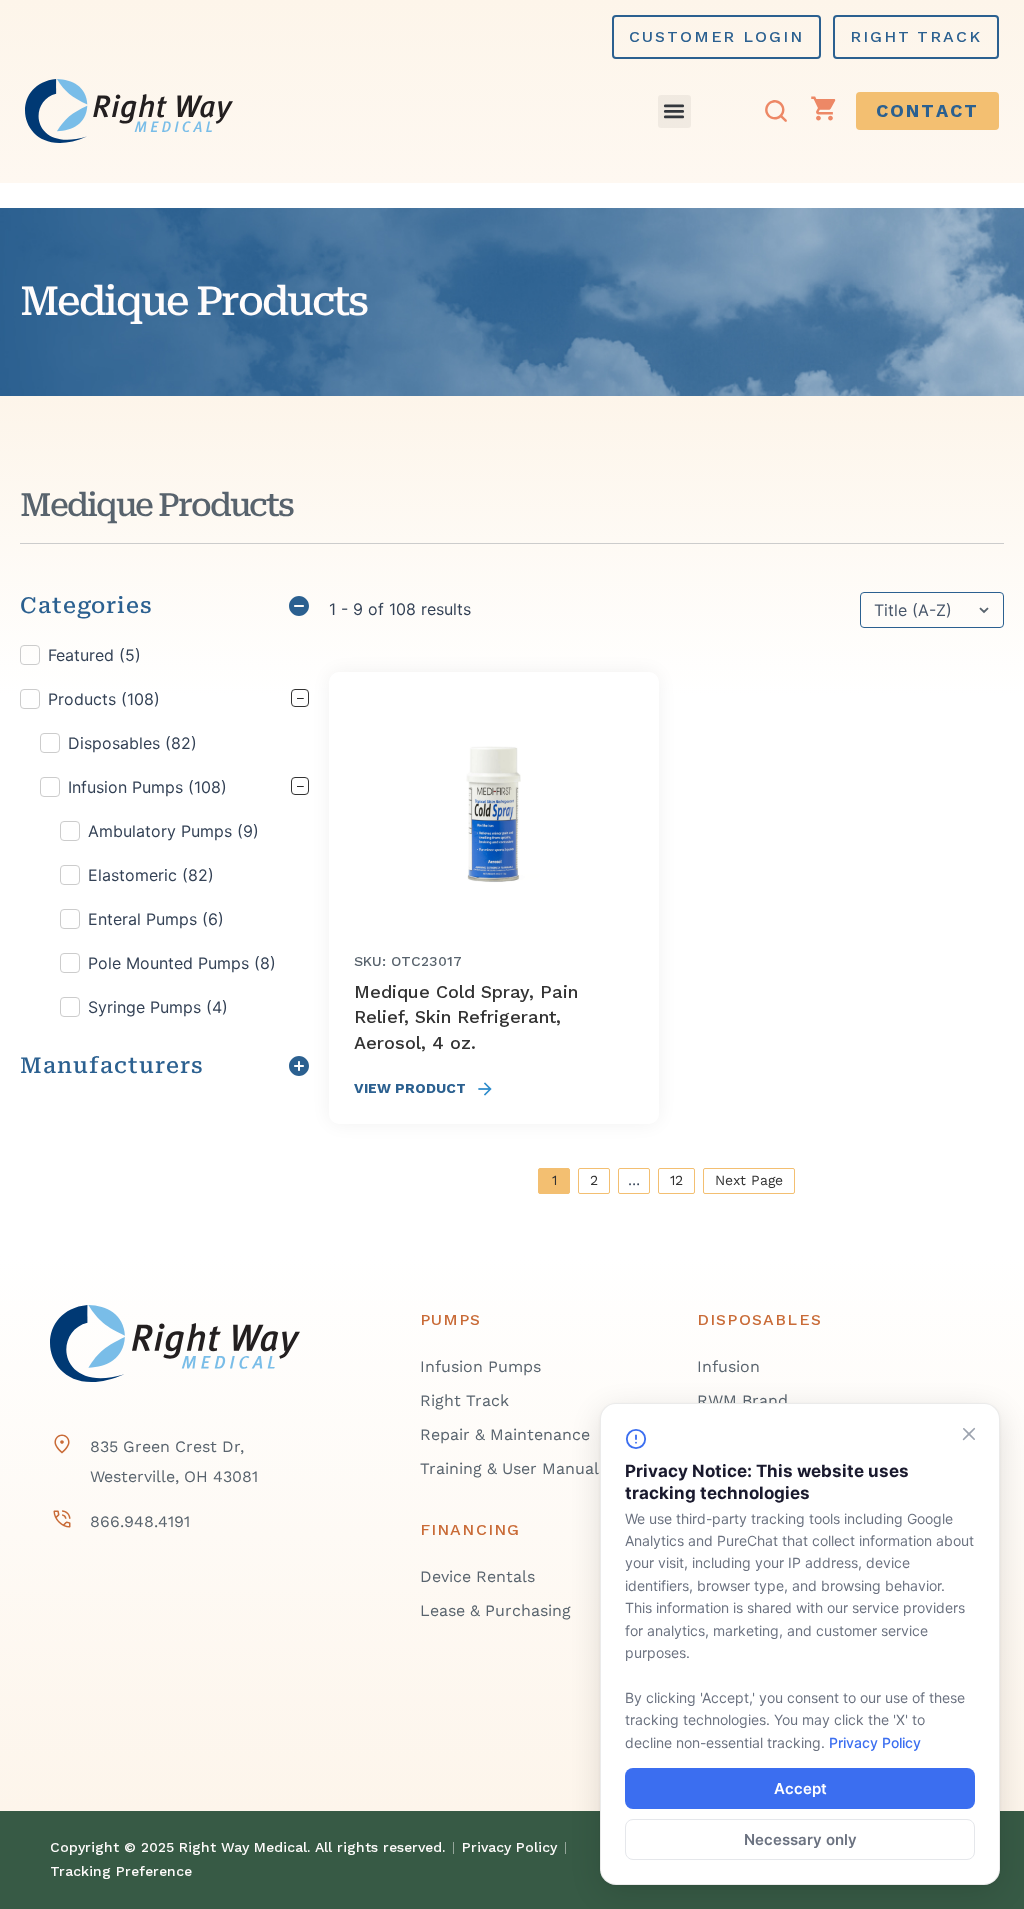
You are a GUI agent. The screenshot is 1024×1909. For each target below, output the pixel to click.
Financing (470, 1529)
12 (676, 1180)
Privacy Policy (875, 1742)
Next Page (749, 1180)
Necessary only (800, 1839)
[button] (674, 111)
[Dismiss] (969, 1434)
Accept (800, 1788)
